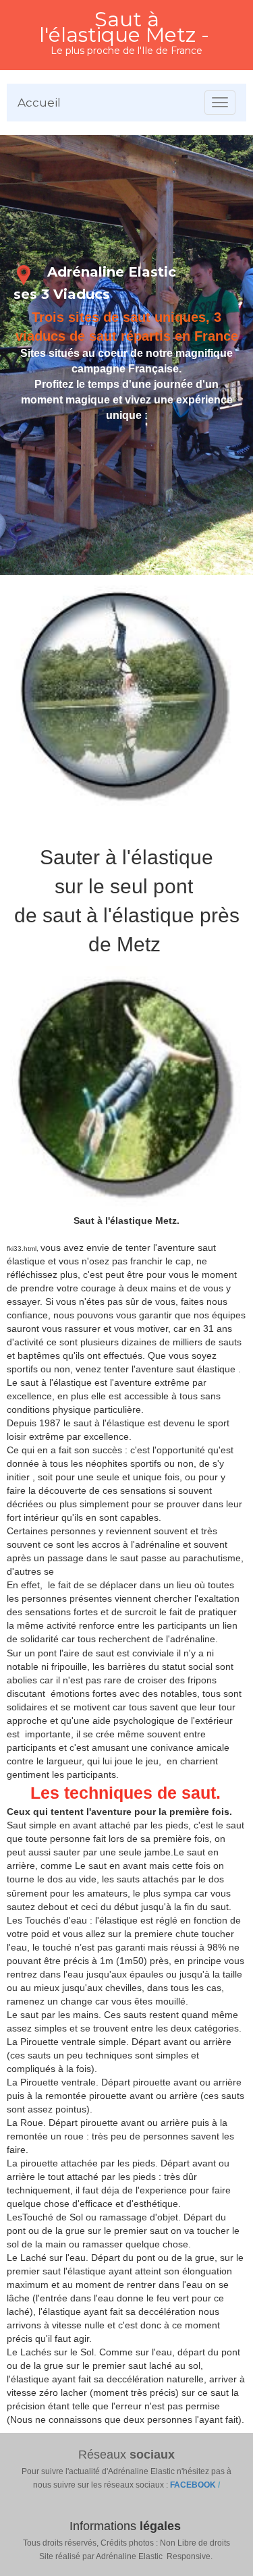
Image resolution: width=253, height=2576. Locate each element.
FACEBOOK (194, 2485)
